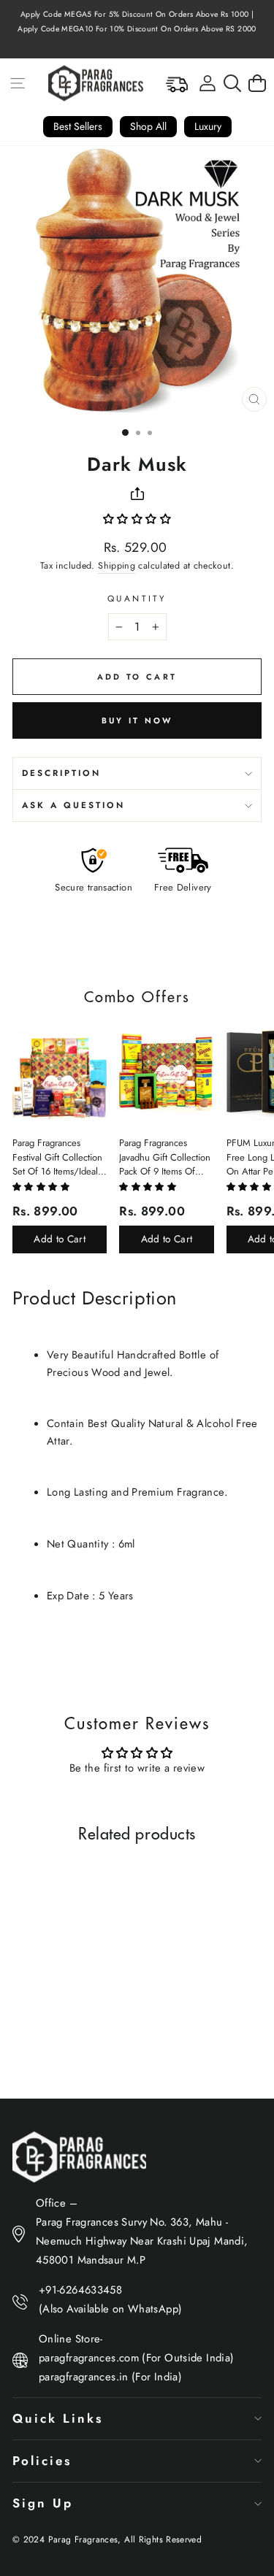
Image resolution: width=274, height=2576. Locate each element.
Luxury (208, 126)
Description (61, 773)
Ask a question (73, 805)
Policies (42, 2461)
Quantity (137, 598)
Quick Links (58, 2418)
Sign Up (43, 2503)
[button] (137, 519)
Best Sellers (78, 126)
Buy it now (137, 720)
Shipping (117, 566)
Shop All (148, 126)
